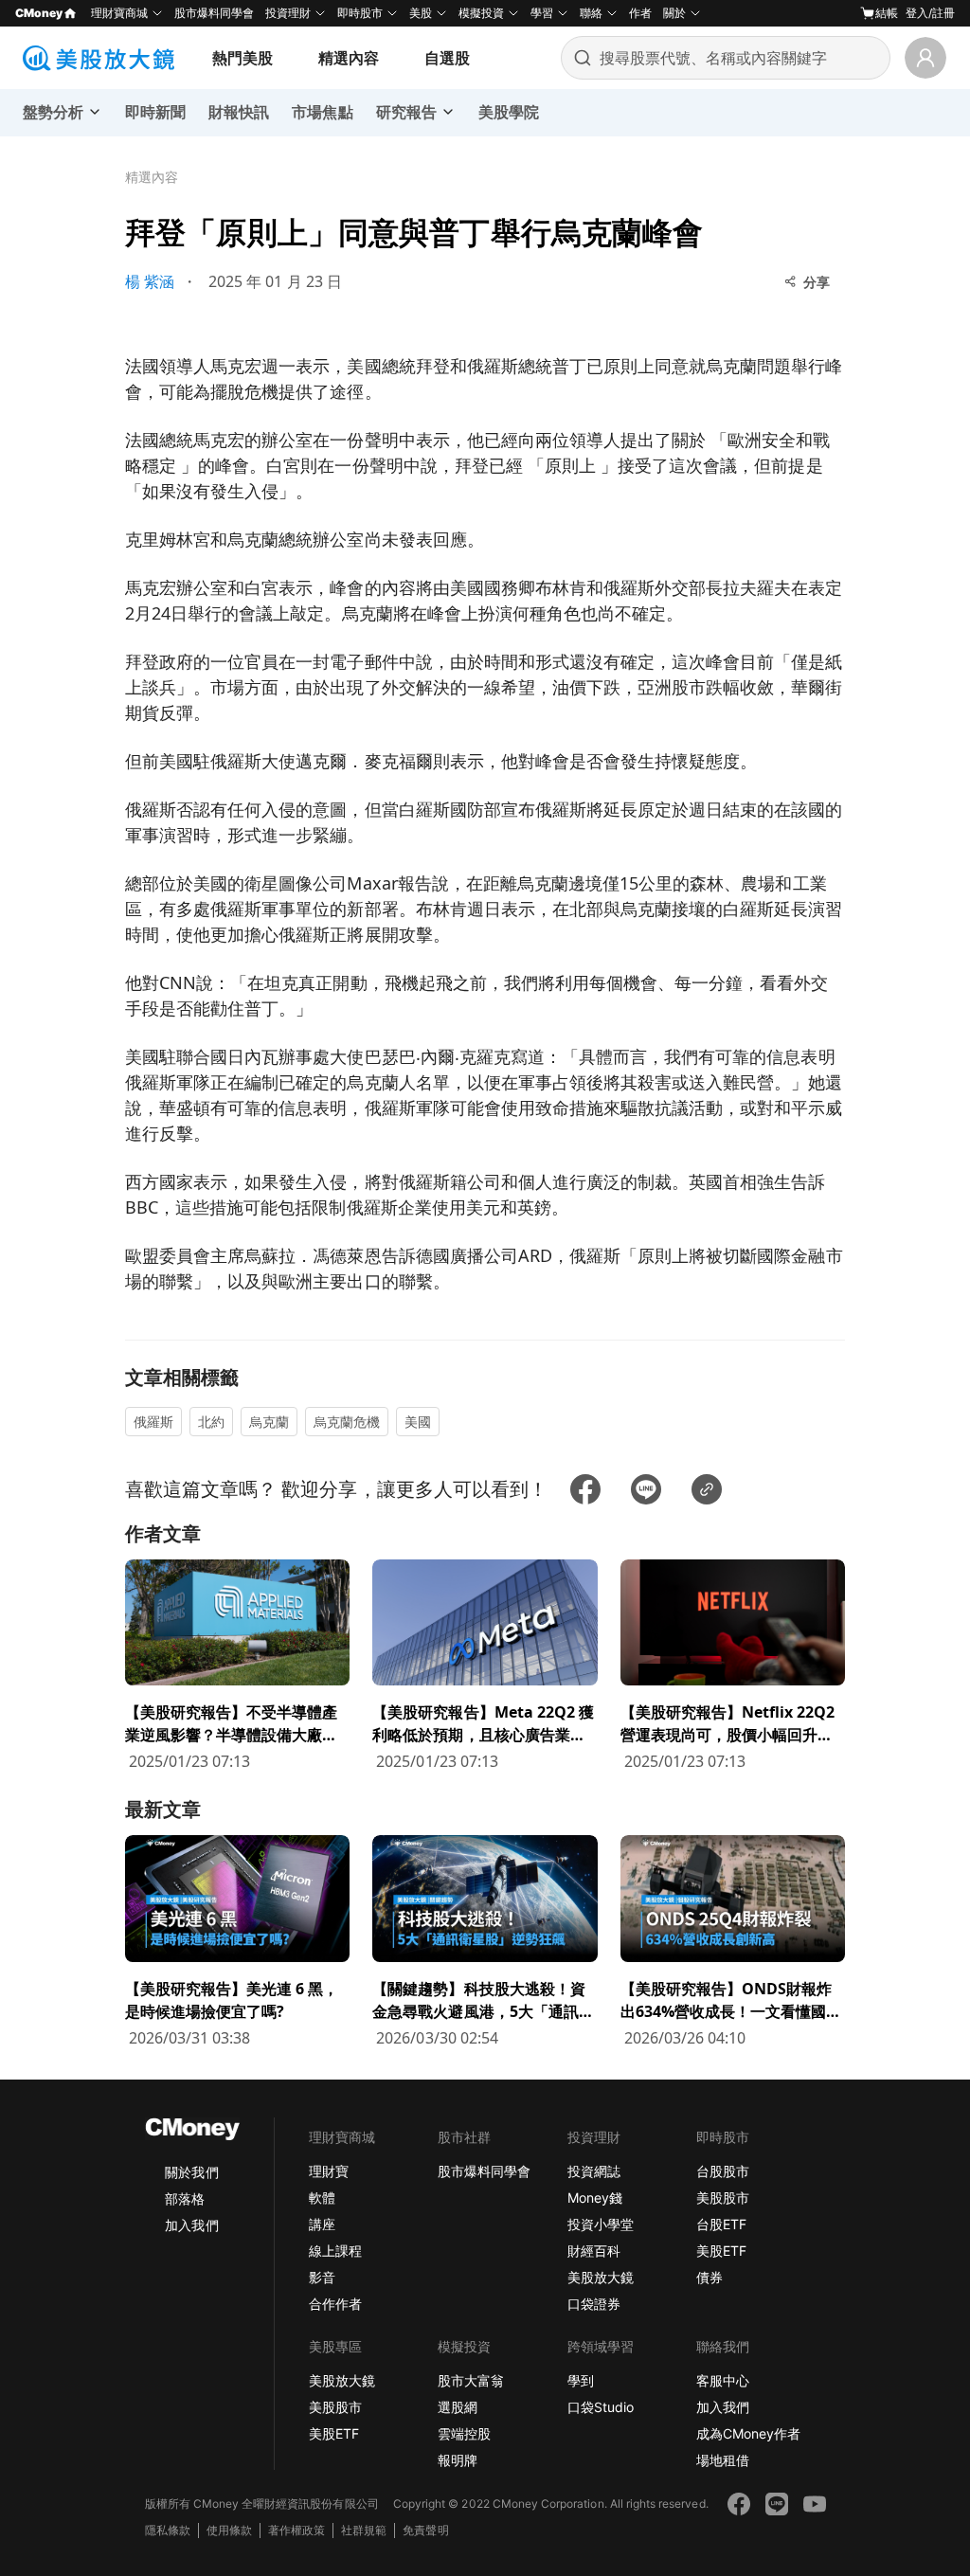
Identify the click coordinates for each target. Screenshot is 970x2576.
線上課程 (335, 2251)
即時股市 (360, 13)
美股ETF (721, 2251)
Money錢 (595, 2198)
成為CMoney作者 (748, 2433)
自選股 (447, 58)
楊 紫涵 (150, 281)
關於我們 (191, 2172)
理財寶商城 (119, 13)
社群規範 (364, 2530)
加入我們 (191, 2225)
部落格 (185, 2198)
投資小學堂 (601, 2224)
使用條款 (229, 2530)
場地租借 (723, 2460)
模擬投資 (481, 13)
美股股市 (723, 2198)
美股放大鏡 (601, 2277)
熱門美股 (242, 58)
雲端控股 (464, 2433)
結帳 (887, 13)
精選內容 (349, 58)
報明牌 (458, 2460)
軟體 (322, 2198)
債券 (710, 2277)
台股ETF (721, 2224)
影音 (322, 2277)
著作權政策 (296, 2530)
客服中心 (723, 2380)
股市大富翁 (471, 2380)
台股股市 (723, 2171)
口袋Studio (601, 2407)
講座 (322, 2224)
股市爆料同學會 (214, 13)
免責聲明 (425, 2530)
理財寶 (329, 2171)
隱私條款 (168, 2530)
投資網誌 (594, 2171)
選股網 (458, 2407)
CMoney (39, 13)
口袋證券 (594, 2304)
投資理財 (288, 13)
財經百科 (594, 2251)
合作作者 (335, 2304)
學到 (581, 2380)
